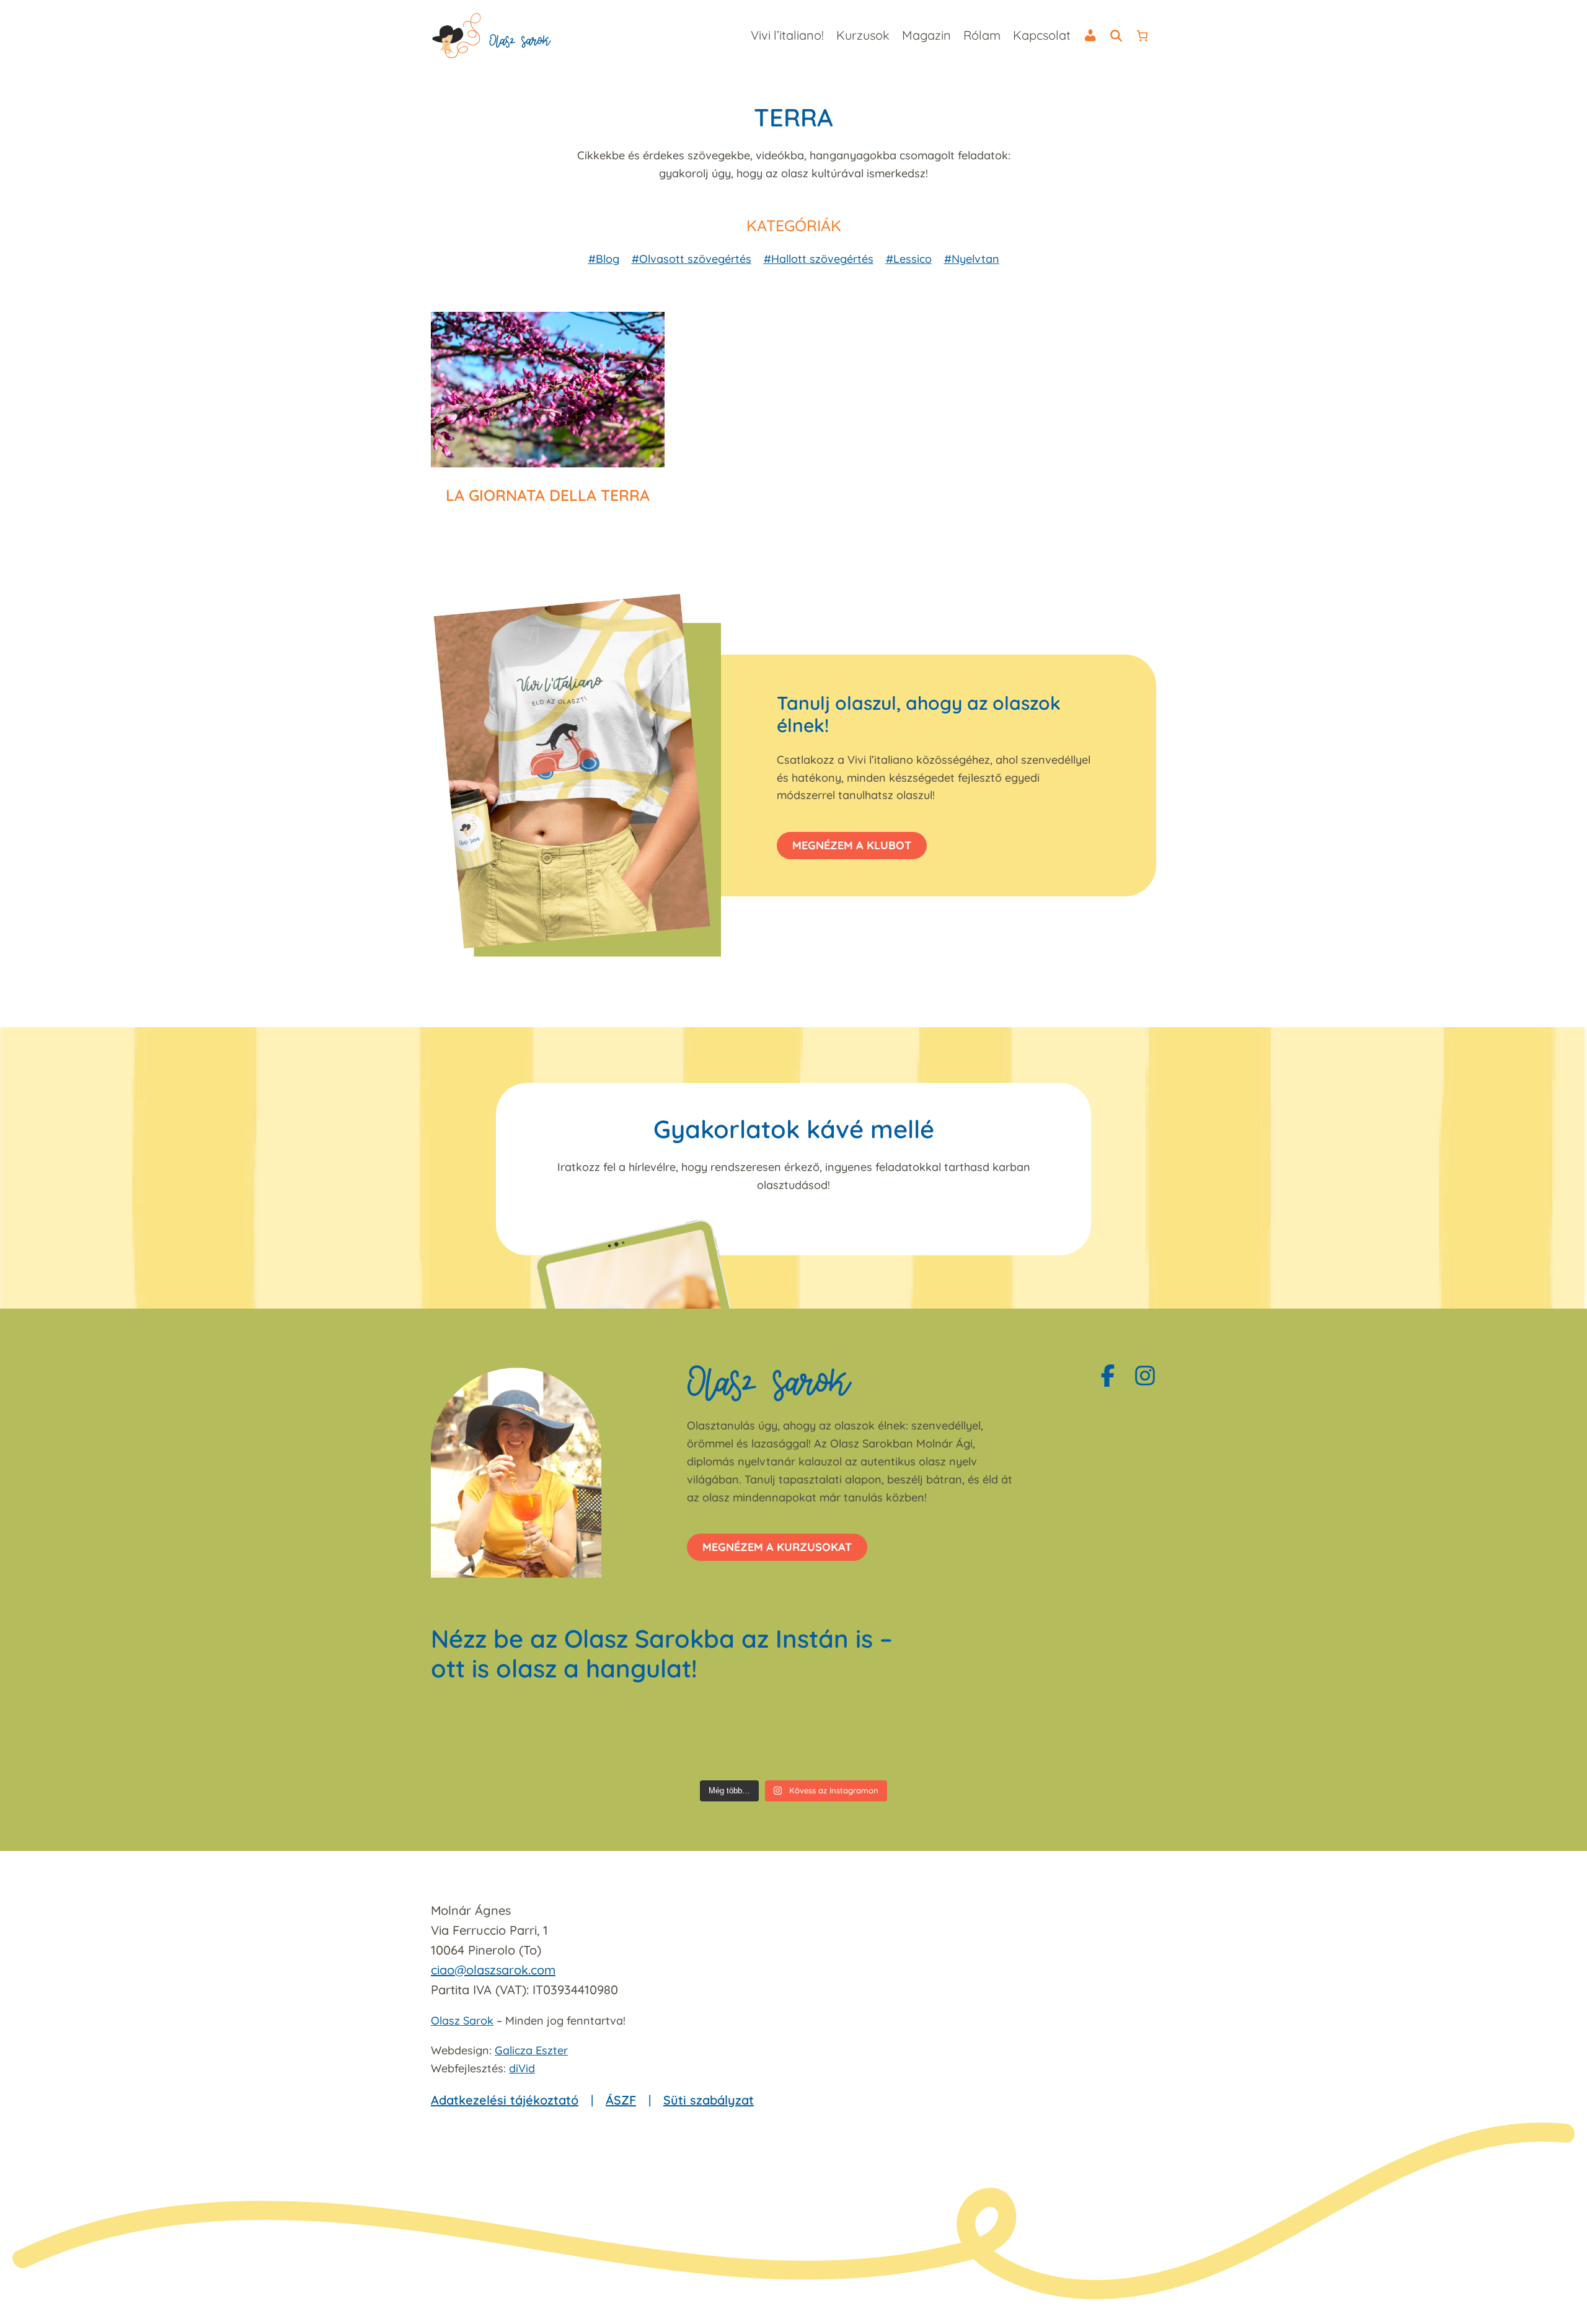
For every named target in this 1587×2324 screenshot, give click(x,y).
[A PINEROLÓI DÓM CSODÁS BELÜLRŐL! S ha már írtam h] (1098, 1738)
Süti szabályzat (709, 2100)
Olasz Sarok (462, 2021)
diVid (522, 2068)
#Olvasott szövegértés (692, 259)
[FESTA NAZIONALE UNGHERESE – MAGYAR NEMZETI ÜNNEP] (855, 1738)
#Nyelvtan (972, 259)
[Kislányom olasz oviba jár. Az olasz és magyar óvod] (977, 1738)
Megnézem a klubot (852, 845)
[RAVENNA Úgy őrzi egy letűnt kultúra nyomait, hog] (489, 1738)
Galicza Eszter (531, 2050)
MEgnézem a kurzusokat (777, 1547)
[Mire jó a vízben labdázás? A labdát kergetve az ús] (611, 1738)
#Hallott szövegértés (819, 259)
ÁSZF (621, 2100)
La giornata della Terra (548, 495)
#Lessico (909, 259)
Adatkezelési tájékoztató (505, 2100)
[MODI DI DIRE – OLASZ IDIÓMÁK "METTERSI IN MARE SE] (732, 1738)
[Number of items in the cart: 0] (1142, 36)
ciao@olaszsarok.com (493, 1970)
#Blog (604, 259)
